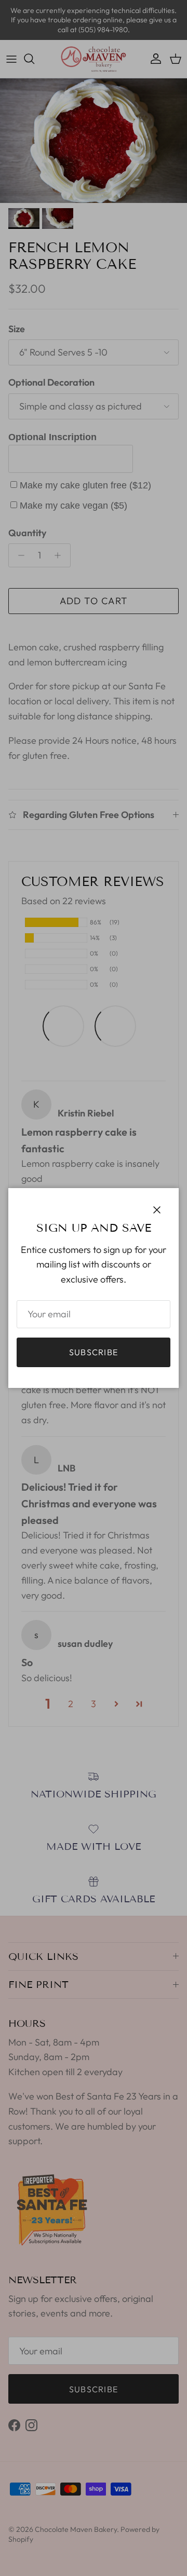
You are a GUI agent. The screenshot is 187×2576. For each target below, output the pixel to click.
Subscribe (94, 1352)
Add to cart (94, 601)
